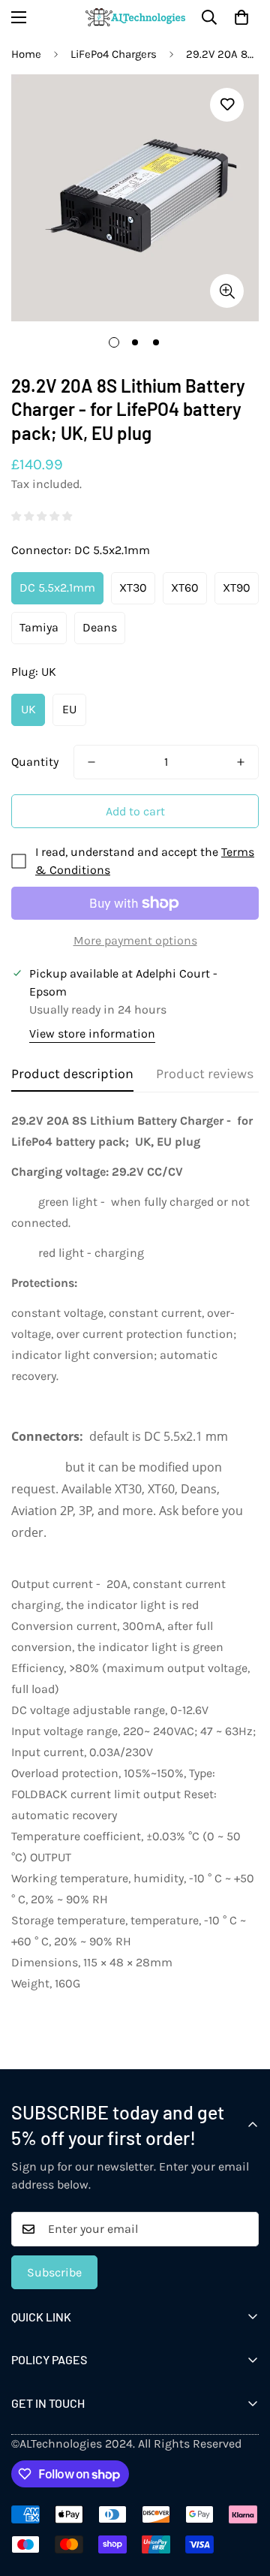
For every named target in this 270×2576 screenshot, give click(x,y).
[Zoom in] (227, 291)
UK (28, 709)
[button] (241, 17)
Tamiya (39, 627)
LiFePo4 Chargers (114, 54)
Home (26, 54)
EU (69, 709)
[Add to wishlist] (227, 105)
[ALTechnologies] (135, 17)
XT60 (185, 588)
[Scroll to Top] (243, 2496)
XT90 (237, 588)
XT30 (133, 588)
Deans (100, 627)
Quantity (35, 762)
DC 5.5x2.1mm (57, 588)
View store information (92, 1033)
